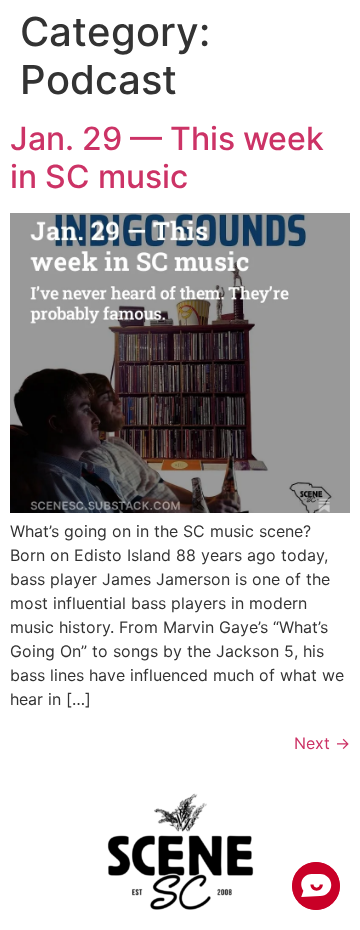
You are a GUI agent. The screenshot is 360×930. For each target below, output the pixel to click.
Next (322, 743)
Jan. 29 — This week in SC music (167, 157)
